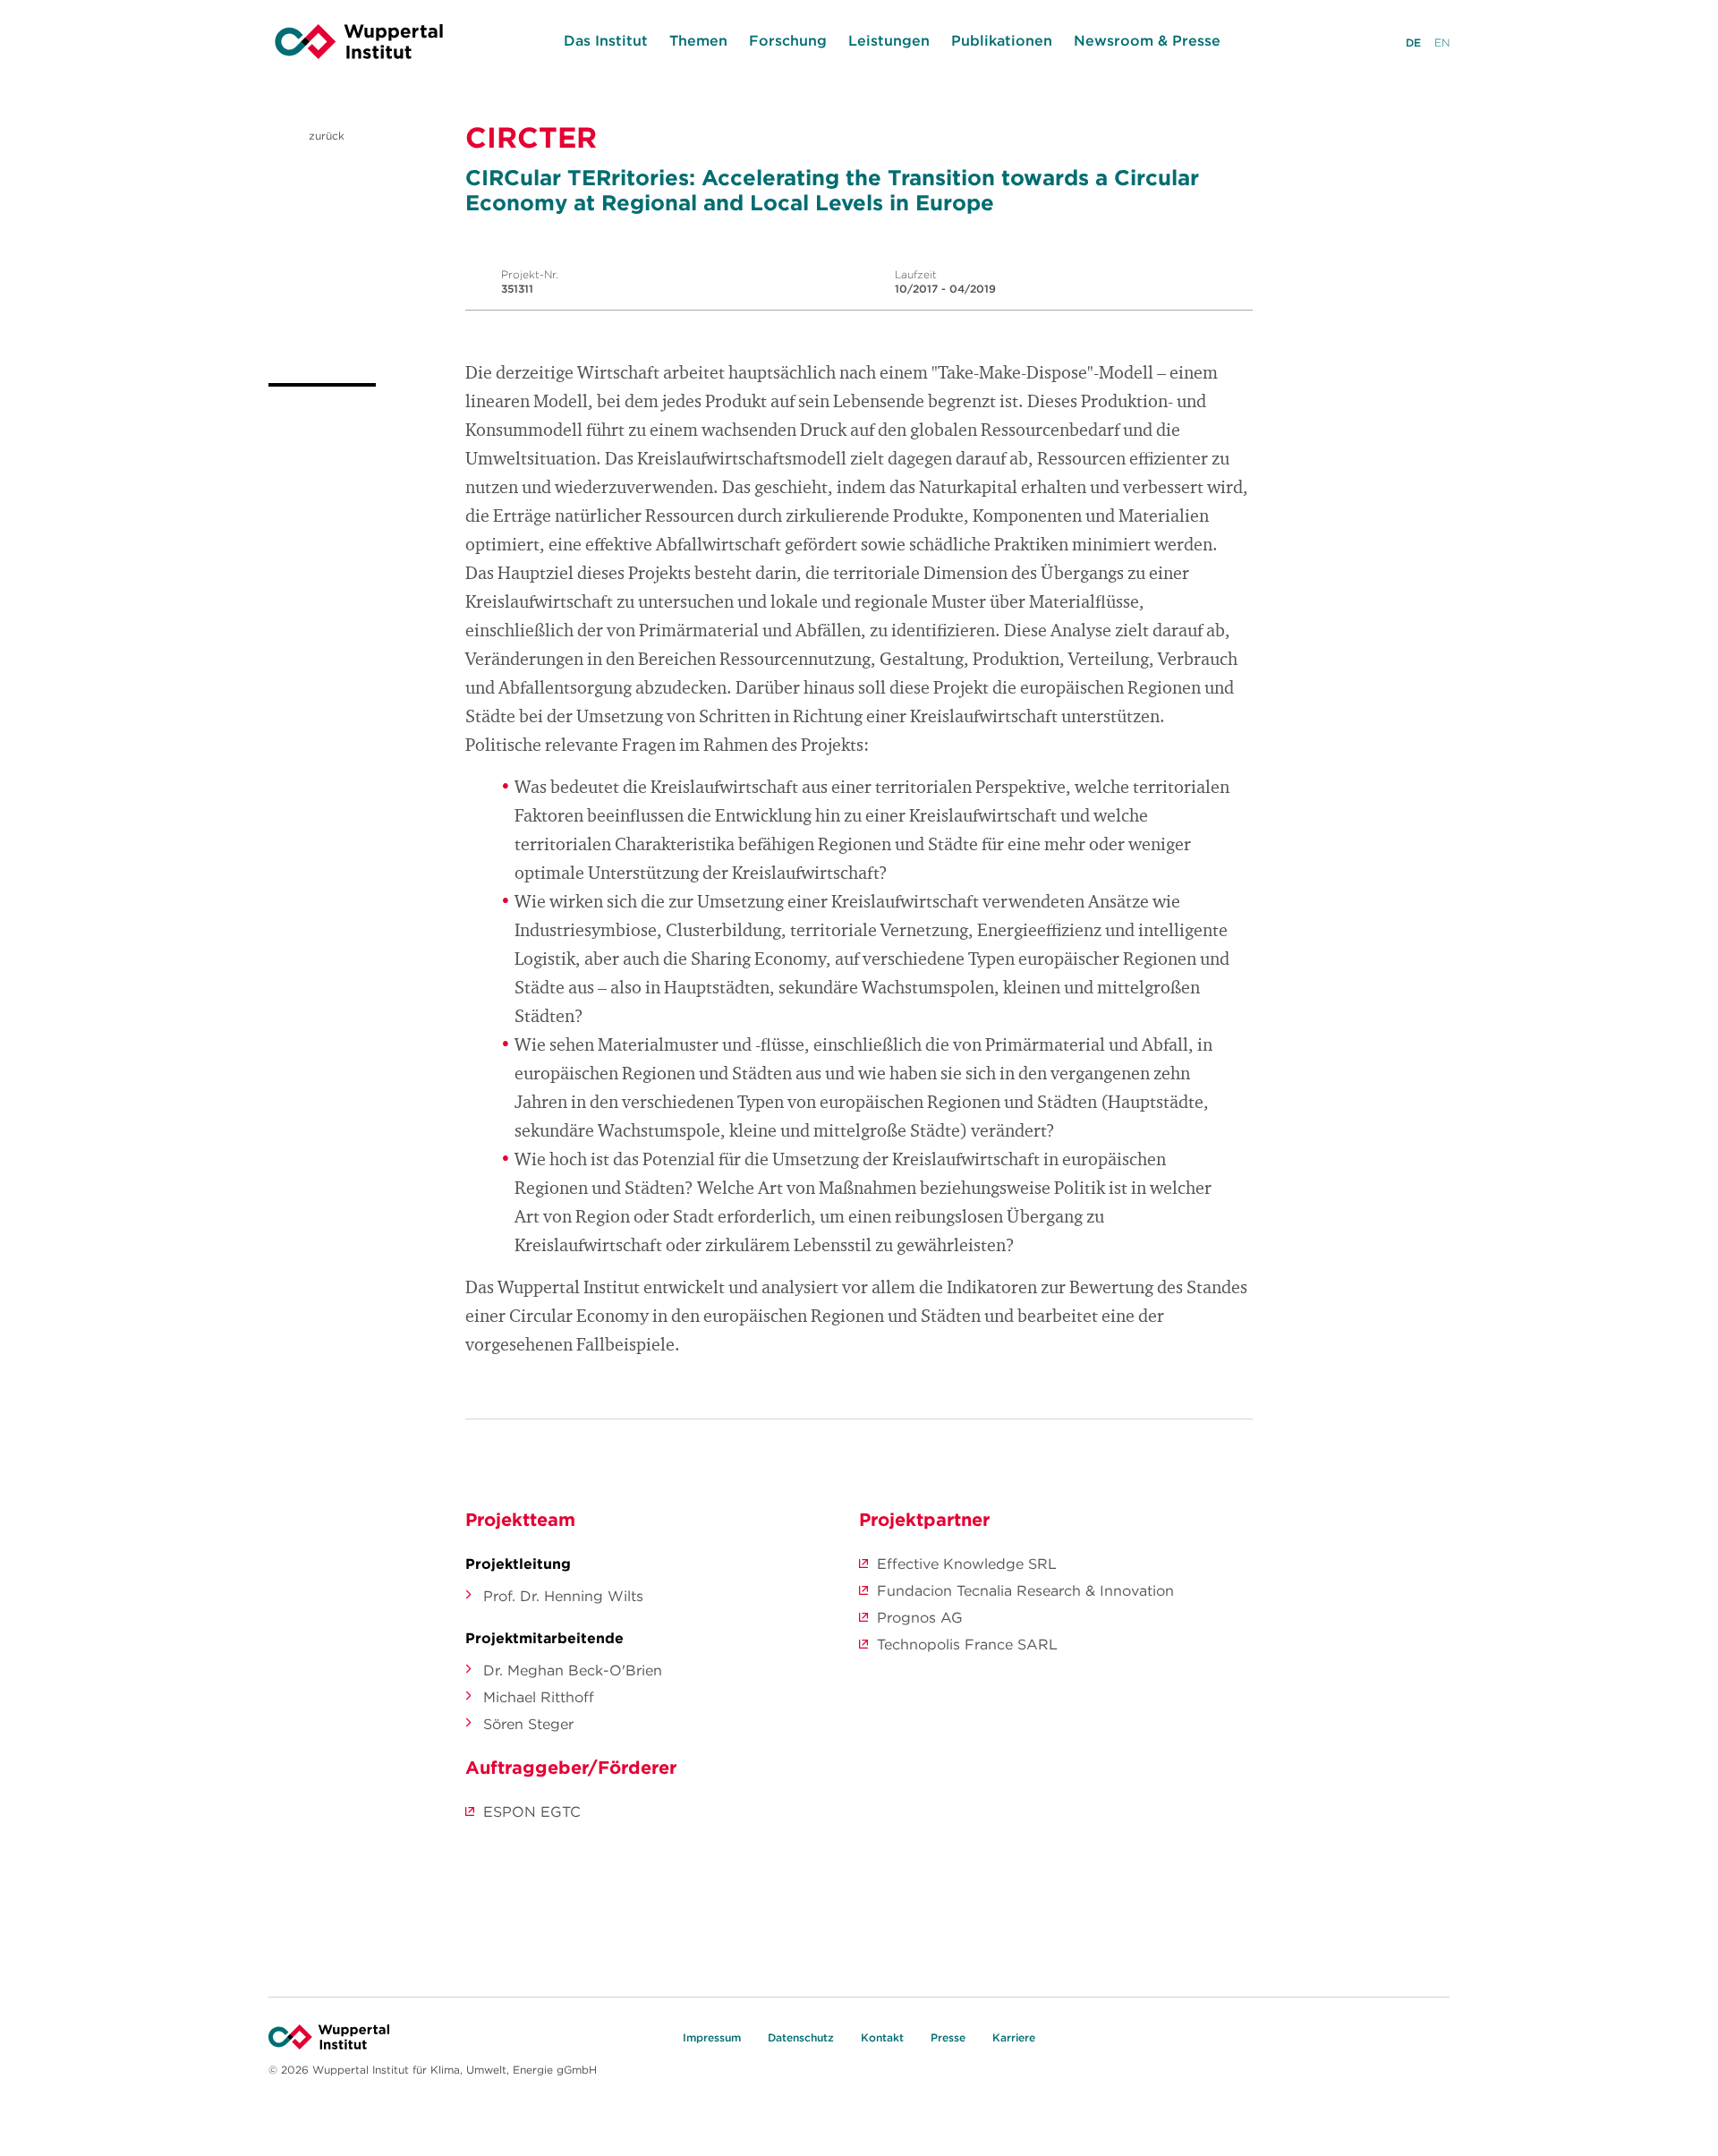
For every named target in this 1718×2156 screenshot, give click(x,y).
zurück (325, 136)
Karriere (1014, 2037)
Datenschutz (801, 2037)
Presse (948, 2037)
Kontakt (882, 2037)
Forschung (788, 40)
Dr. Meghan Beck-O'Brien (573, 1670)
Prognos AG (920, 1617)
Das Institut (606, 40)
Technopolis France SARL (967, 1644)
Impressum (712, 2037)
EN (1442, 43)
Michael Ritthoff (539, 1697)
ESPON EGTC (532, 1811)
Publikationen (1002, 40)
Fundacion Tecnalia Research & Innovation (1025, 1590)
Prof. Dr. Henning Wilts (563, 1596)
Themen (698, 40)
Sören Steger (528, 1724)
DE (1413, 43)
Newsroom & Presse (1147, 40)
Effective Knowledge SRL (967, 1564)
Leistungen (889, 40)
